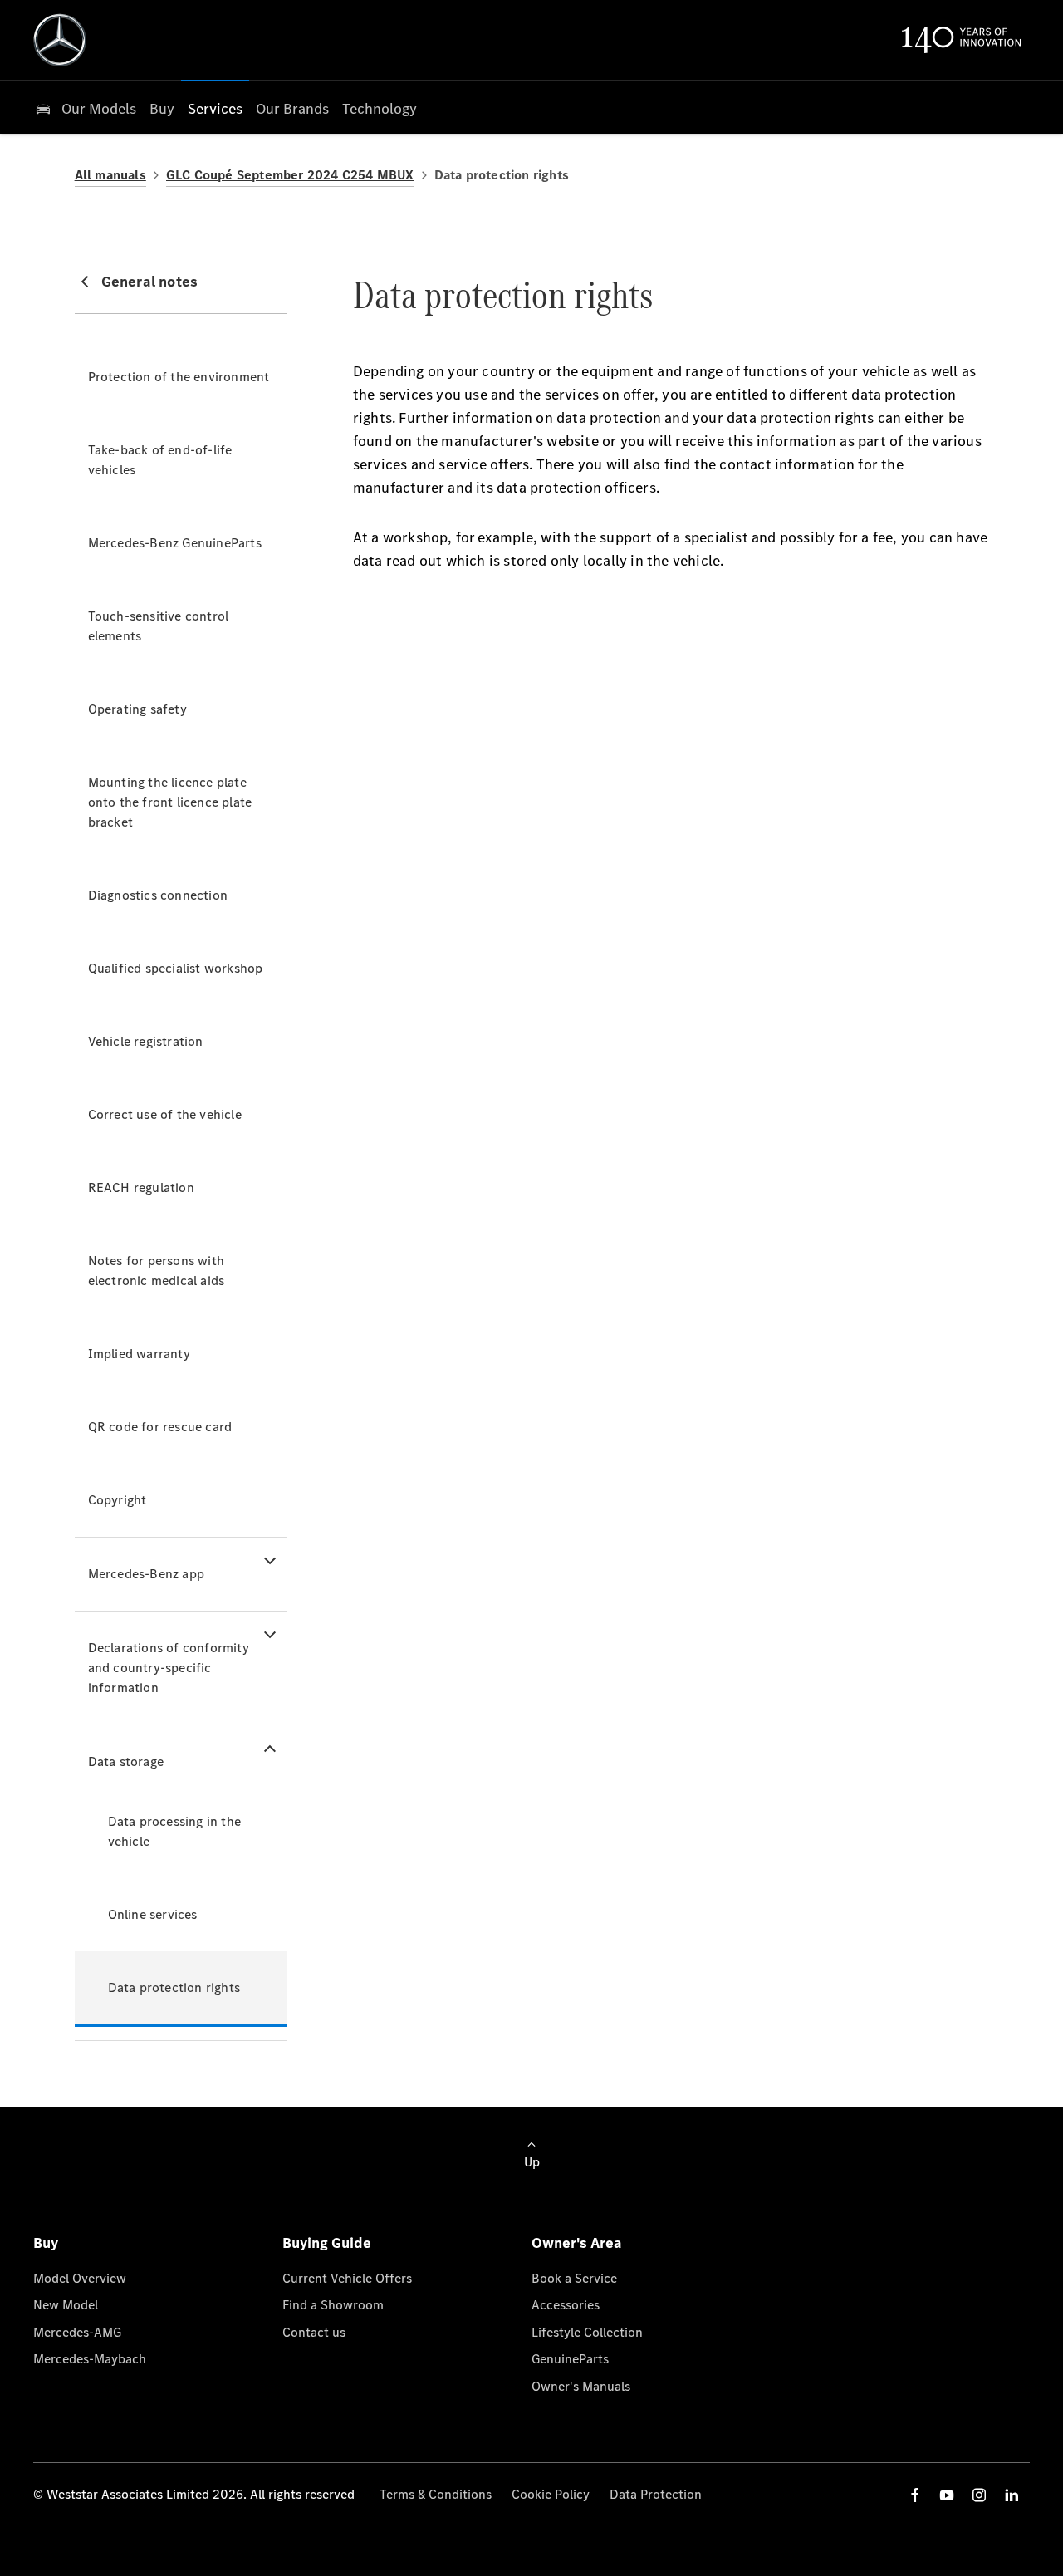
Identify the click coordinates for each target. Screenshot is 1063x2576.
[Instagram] (979, 2495)
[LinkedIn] (1012, 2495)
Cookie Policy (551, 2494)
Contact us (314, 2332)
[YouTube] (947, 2495)
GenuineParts (570, 2359)
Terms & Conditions (436, 2494)
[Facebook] (915, 2495)
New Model (66, 2305)
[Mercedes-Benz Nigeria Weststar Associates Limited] (60, 40)
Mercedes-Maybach (90, 2359)
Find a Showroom (333, 2305)
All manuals (110, 175)
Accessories (566, 2305)
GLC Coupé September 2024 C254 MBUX (290, 175)
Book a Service (574, 2278)
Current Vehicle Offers (347, 2278)
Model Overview (80, 2278)
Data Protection (656, 2494)
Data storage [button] (126, 1761)
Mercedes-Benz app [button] (146, 1574)
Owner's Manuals (581, 2386)
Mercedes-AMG (77, 2332)
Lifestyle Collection (587, 2332)
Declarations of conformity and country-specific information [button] (169, 1668)
